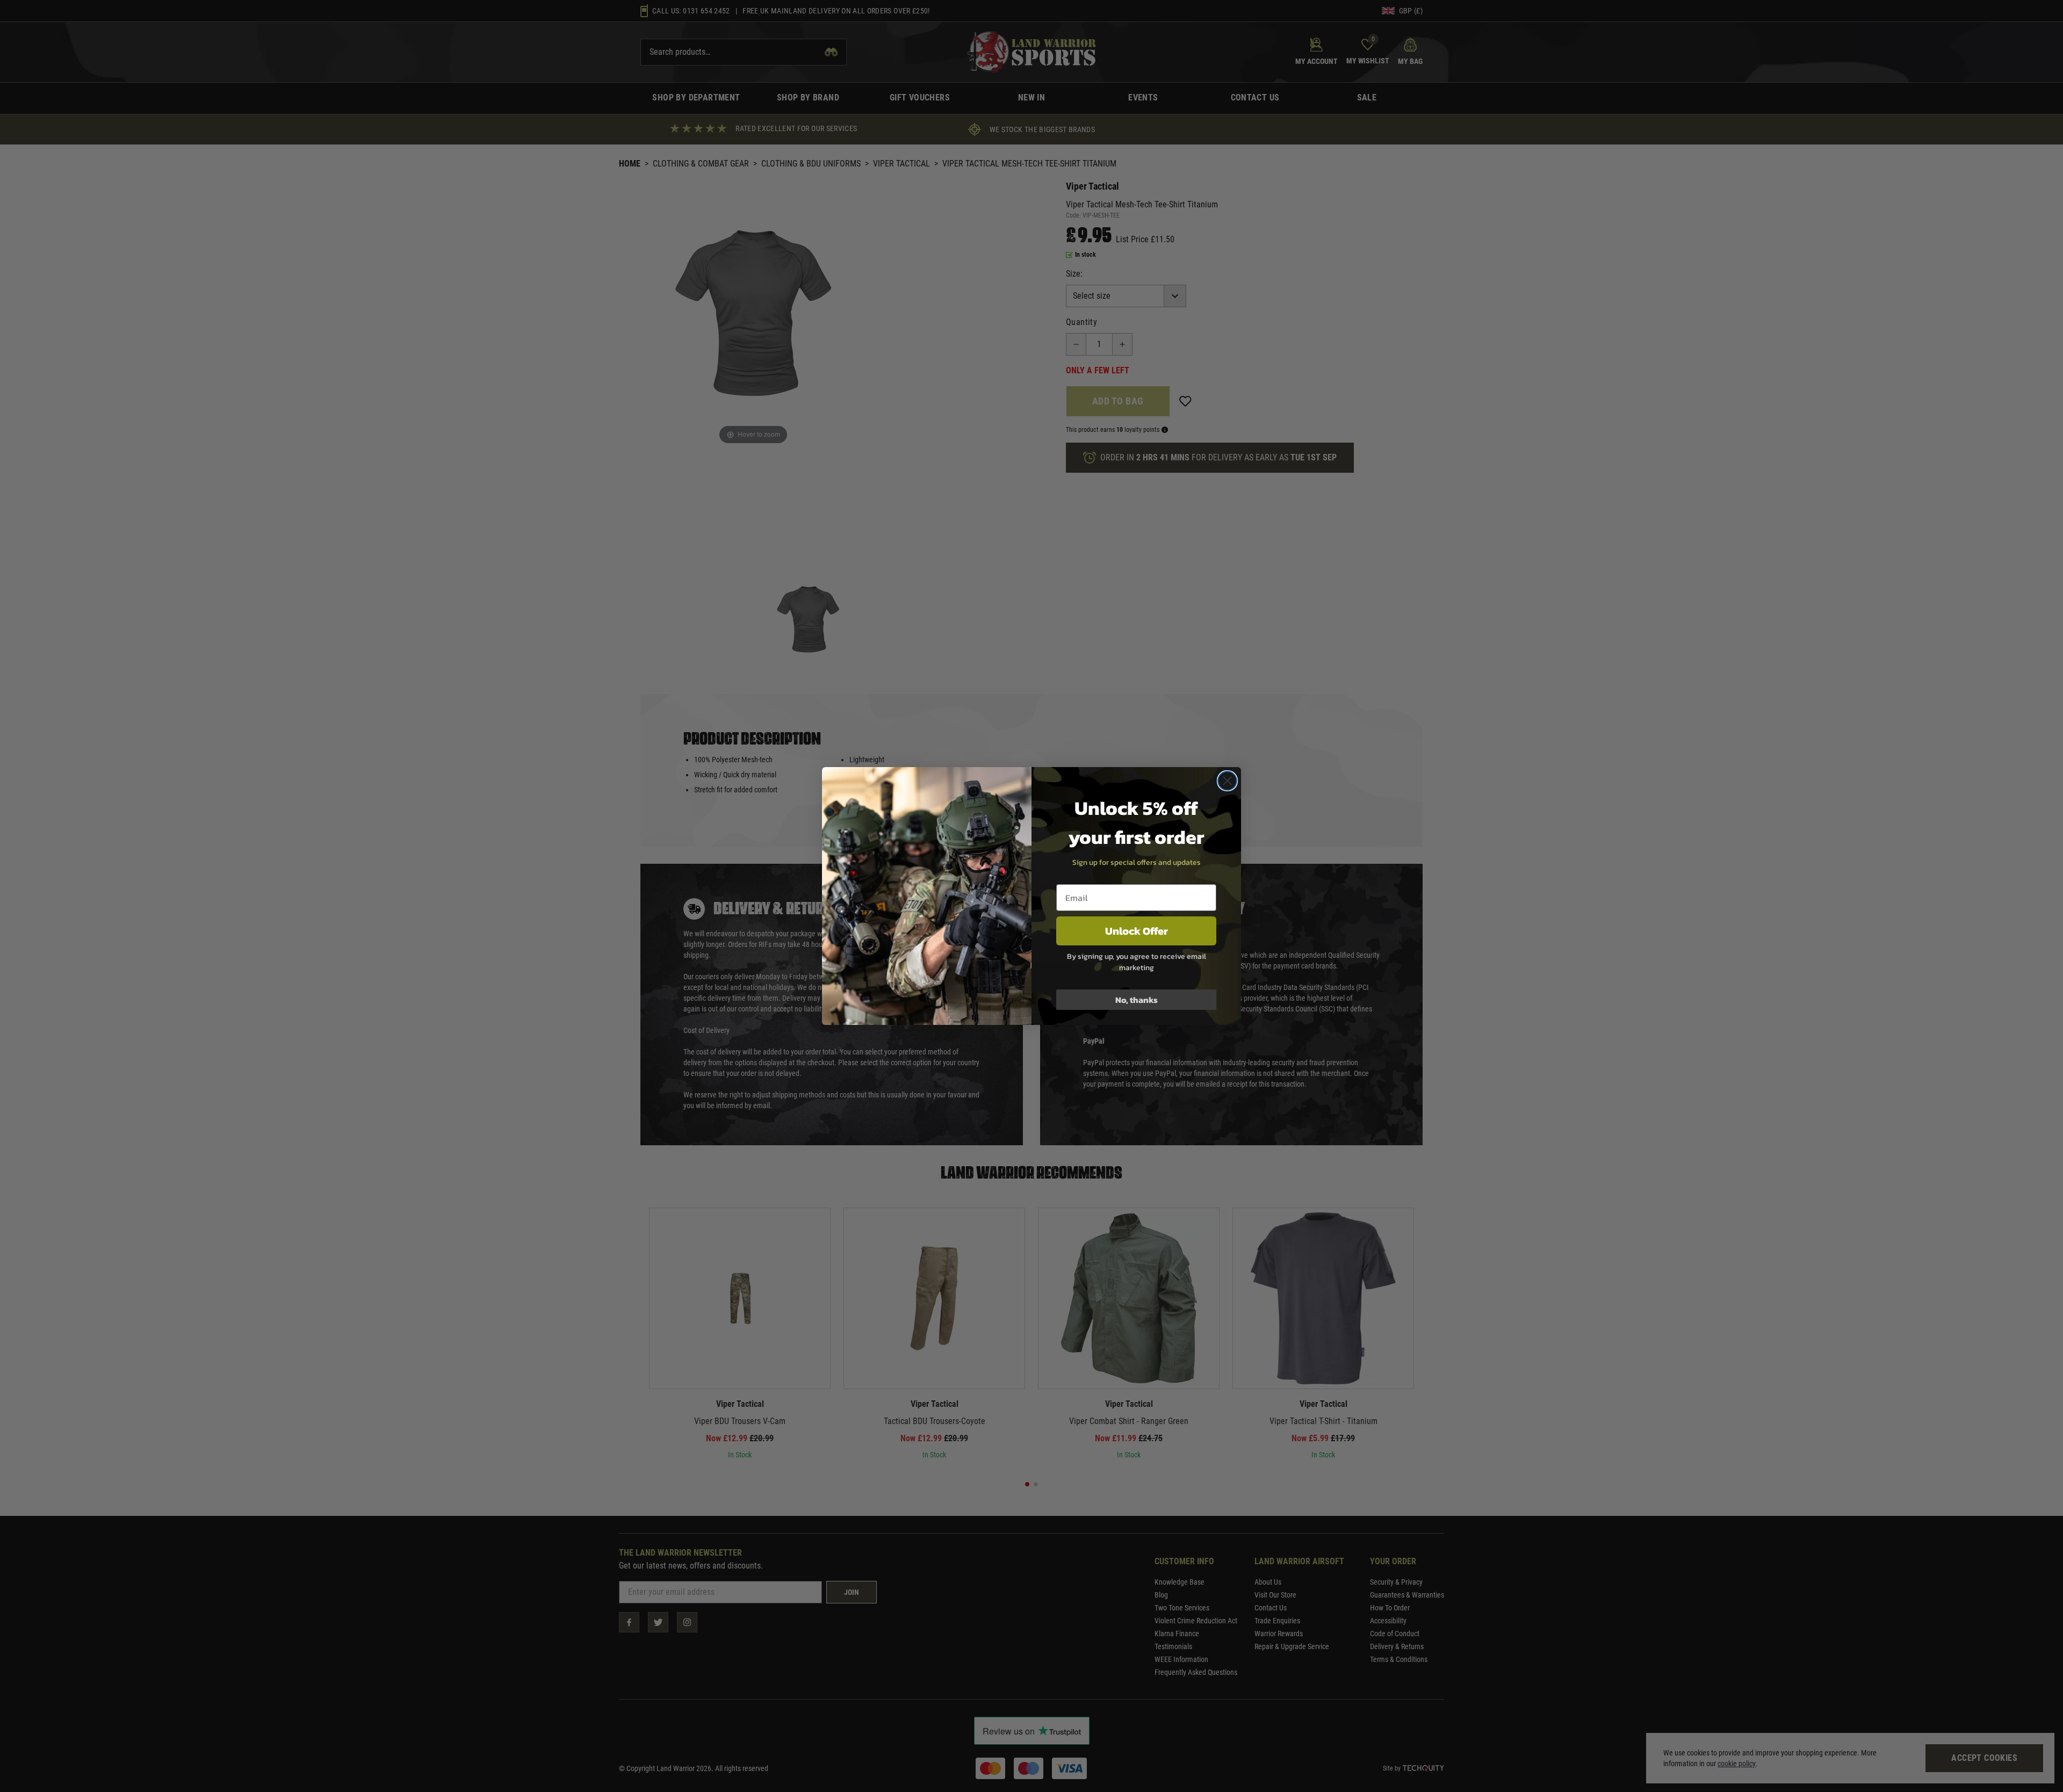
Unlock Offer (1137, 931)
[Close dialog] (1227, 781)
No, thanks (1137, 1000)
